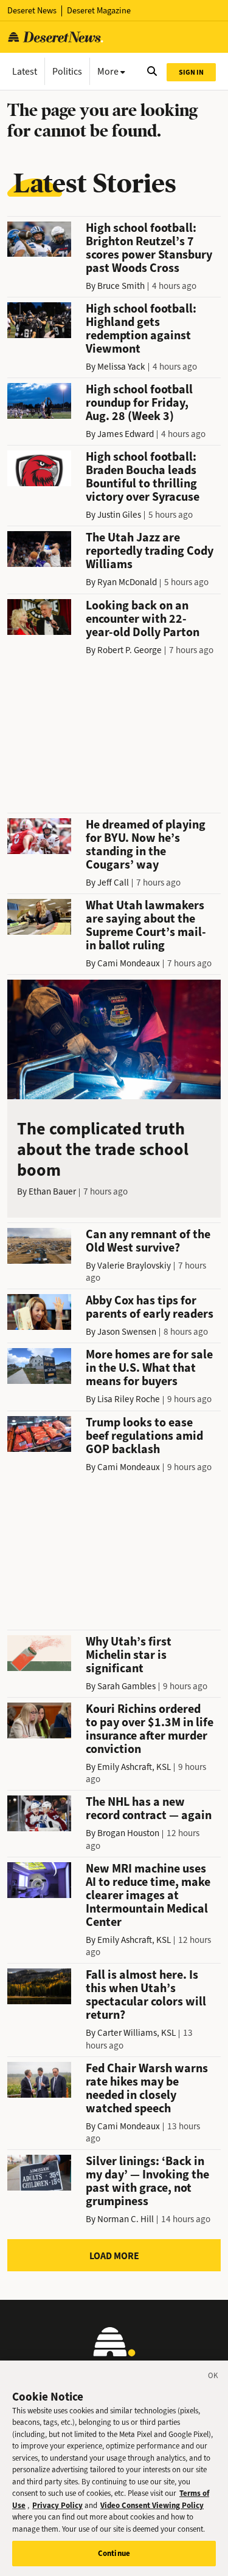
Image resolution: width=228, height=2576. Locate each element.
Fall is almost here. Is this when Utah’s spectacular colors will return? (146, 1995)
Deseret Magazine (99, 11)
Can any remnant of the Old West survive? (148, 1241)
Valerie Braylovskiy (134, 1266)
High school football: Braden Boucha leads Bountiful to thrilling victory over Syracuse (143, 477)
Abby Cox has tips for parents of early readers (150, 1307)
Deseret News (32, 11)
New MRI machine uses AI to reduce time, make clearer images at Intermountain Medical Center (148, 1895)
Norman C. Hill (126, 2219)
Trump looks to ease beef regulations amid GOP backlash (144, 1436)
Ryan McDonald (127, 582)
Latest (25, 71)
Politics (67, 71)
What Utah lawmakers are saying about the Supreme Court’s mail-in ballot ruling (146, 925)
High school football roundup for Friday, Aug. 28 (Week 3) (139, 403)
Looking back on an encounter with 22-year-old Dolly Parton (143, 619)
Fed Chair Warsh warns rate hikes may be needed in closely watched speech (147, 2088)
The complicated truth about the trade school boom (103, 1149)
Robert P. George (130, 650)
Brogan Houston (128, 1833)
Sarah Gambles (126, 1686)
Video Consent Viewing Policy (152, 2505)
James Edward (126, 434)
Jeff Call (113, 883)
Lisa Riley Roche (129, 1399)
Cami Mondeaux (129, 963)
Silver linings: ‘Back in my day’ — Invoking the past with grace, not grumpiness (147, 2181)
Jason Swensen (127, 1332)
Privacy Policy (57, 2505)
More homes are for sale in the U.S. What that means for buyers (149, 1368)
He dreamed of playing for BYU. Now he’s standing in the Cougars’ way (146, 845)
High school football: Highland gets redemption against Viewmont (141, 329)
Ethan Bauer (52, 1191)
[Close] (213, 2378)
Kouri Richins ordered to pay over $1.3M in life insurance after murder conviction (150, 1729)
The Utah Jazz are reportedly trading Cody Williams (150, 551)
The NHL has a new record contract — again (149, 1808)
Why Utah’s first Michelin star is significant (129, 1655)
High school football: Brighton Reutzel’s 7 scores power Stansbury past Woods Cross (149, 248)
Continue (114, 2553)
